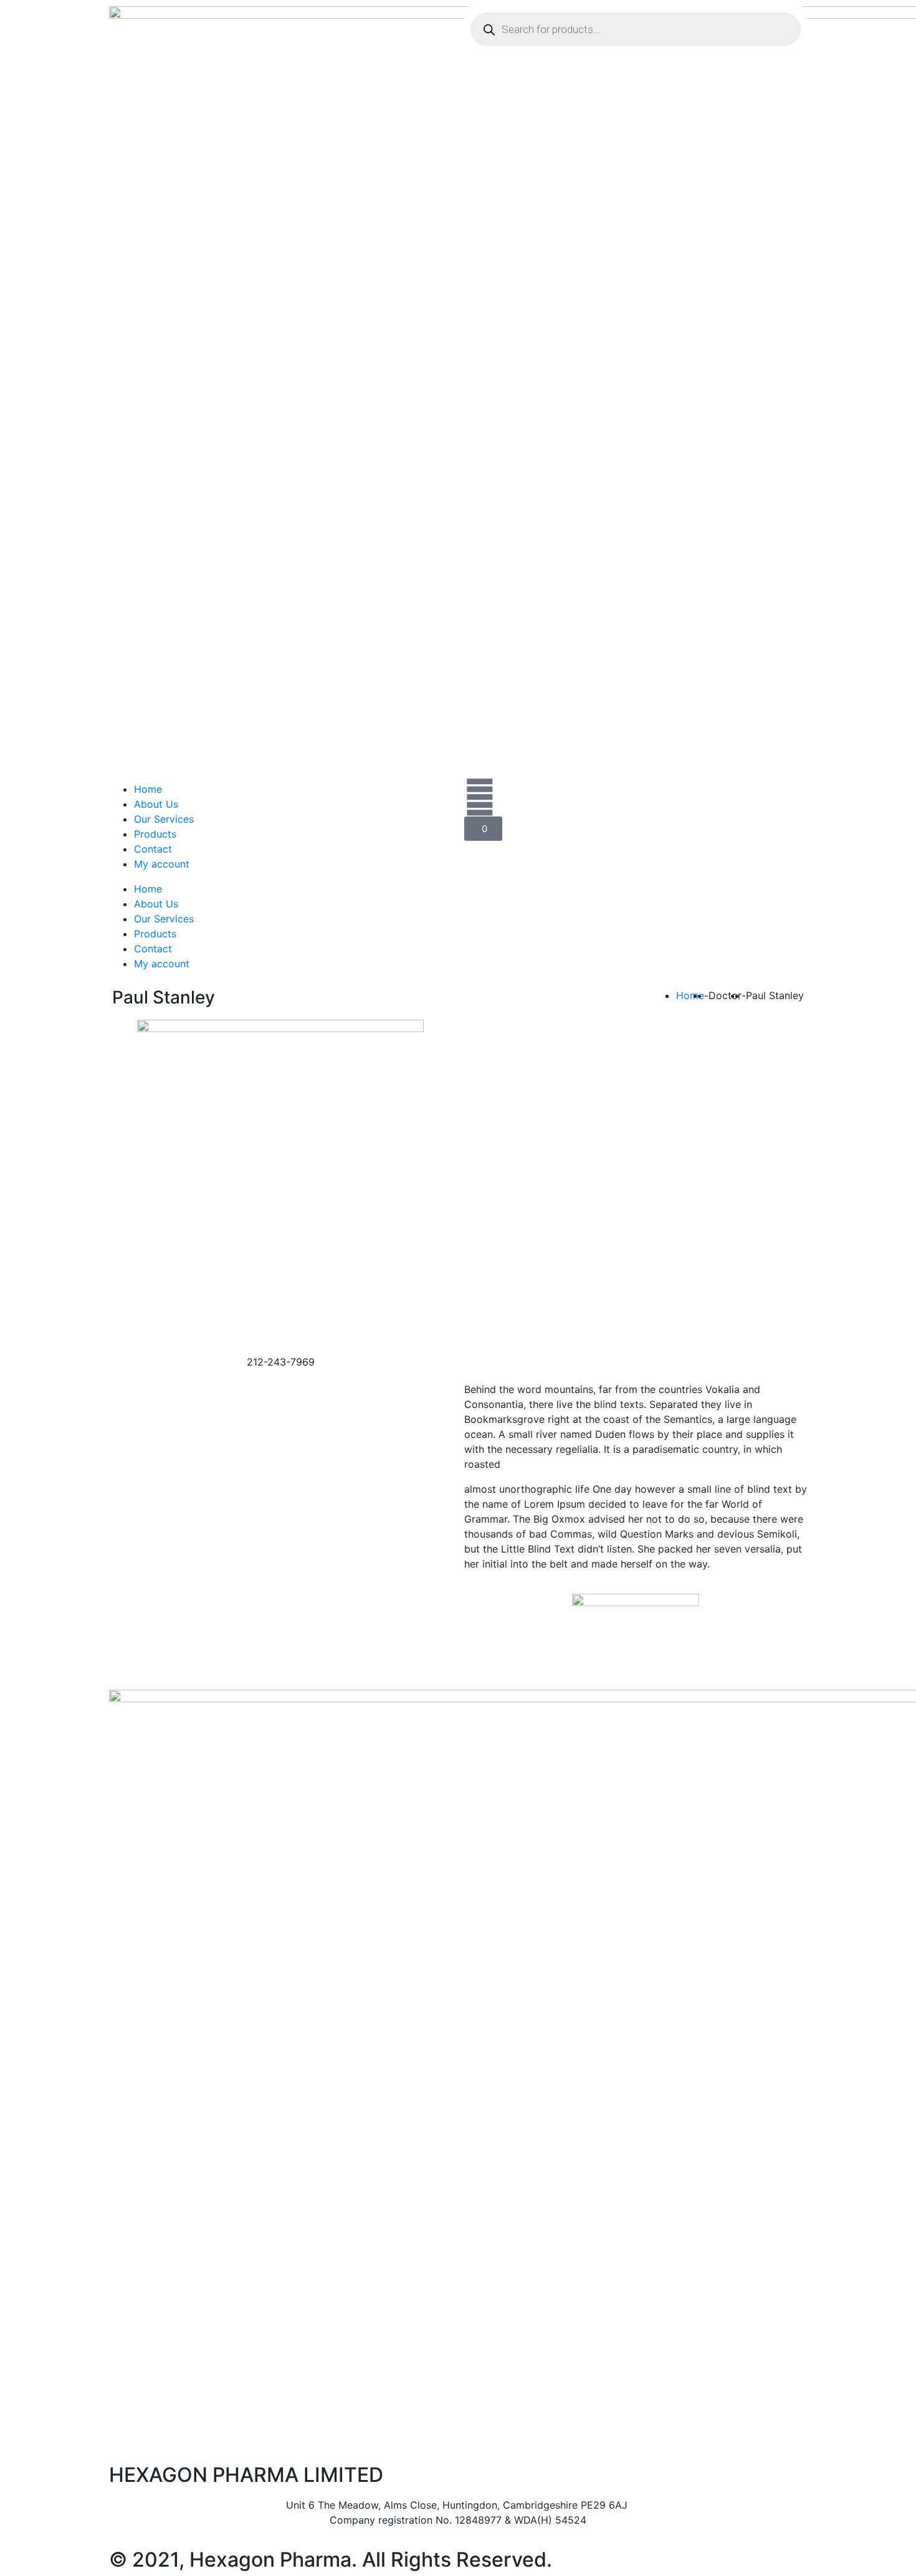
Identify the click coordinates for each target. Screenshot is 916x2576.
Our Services (164, 819)
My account (162, 864)
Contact (153, 849)
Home (148, 789)
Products (155, 834)
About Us (156, 804)
